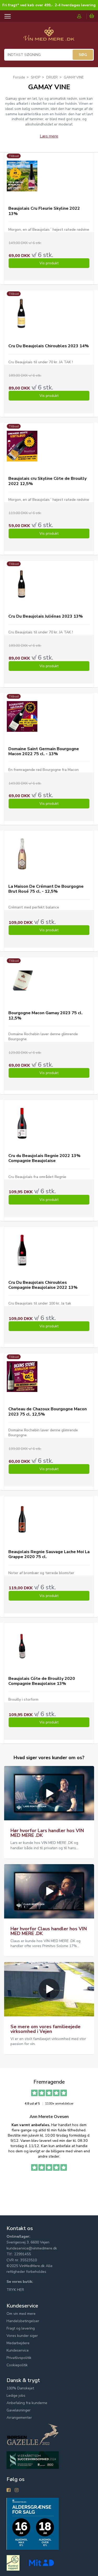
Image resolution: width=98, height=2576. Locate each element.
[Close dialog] (96, 1262)
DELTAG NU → (73, 1300)
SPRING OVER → (73, 1307)
